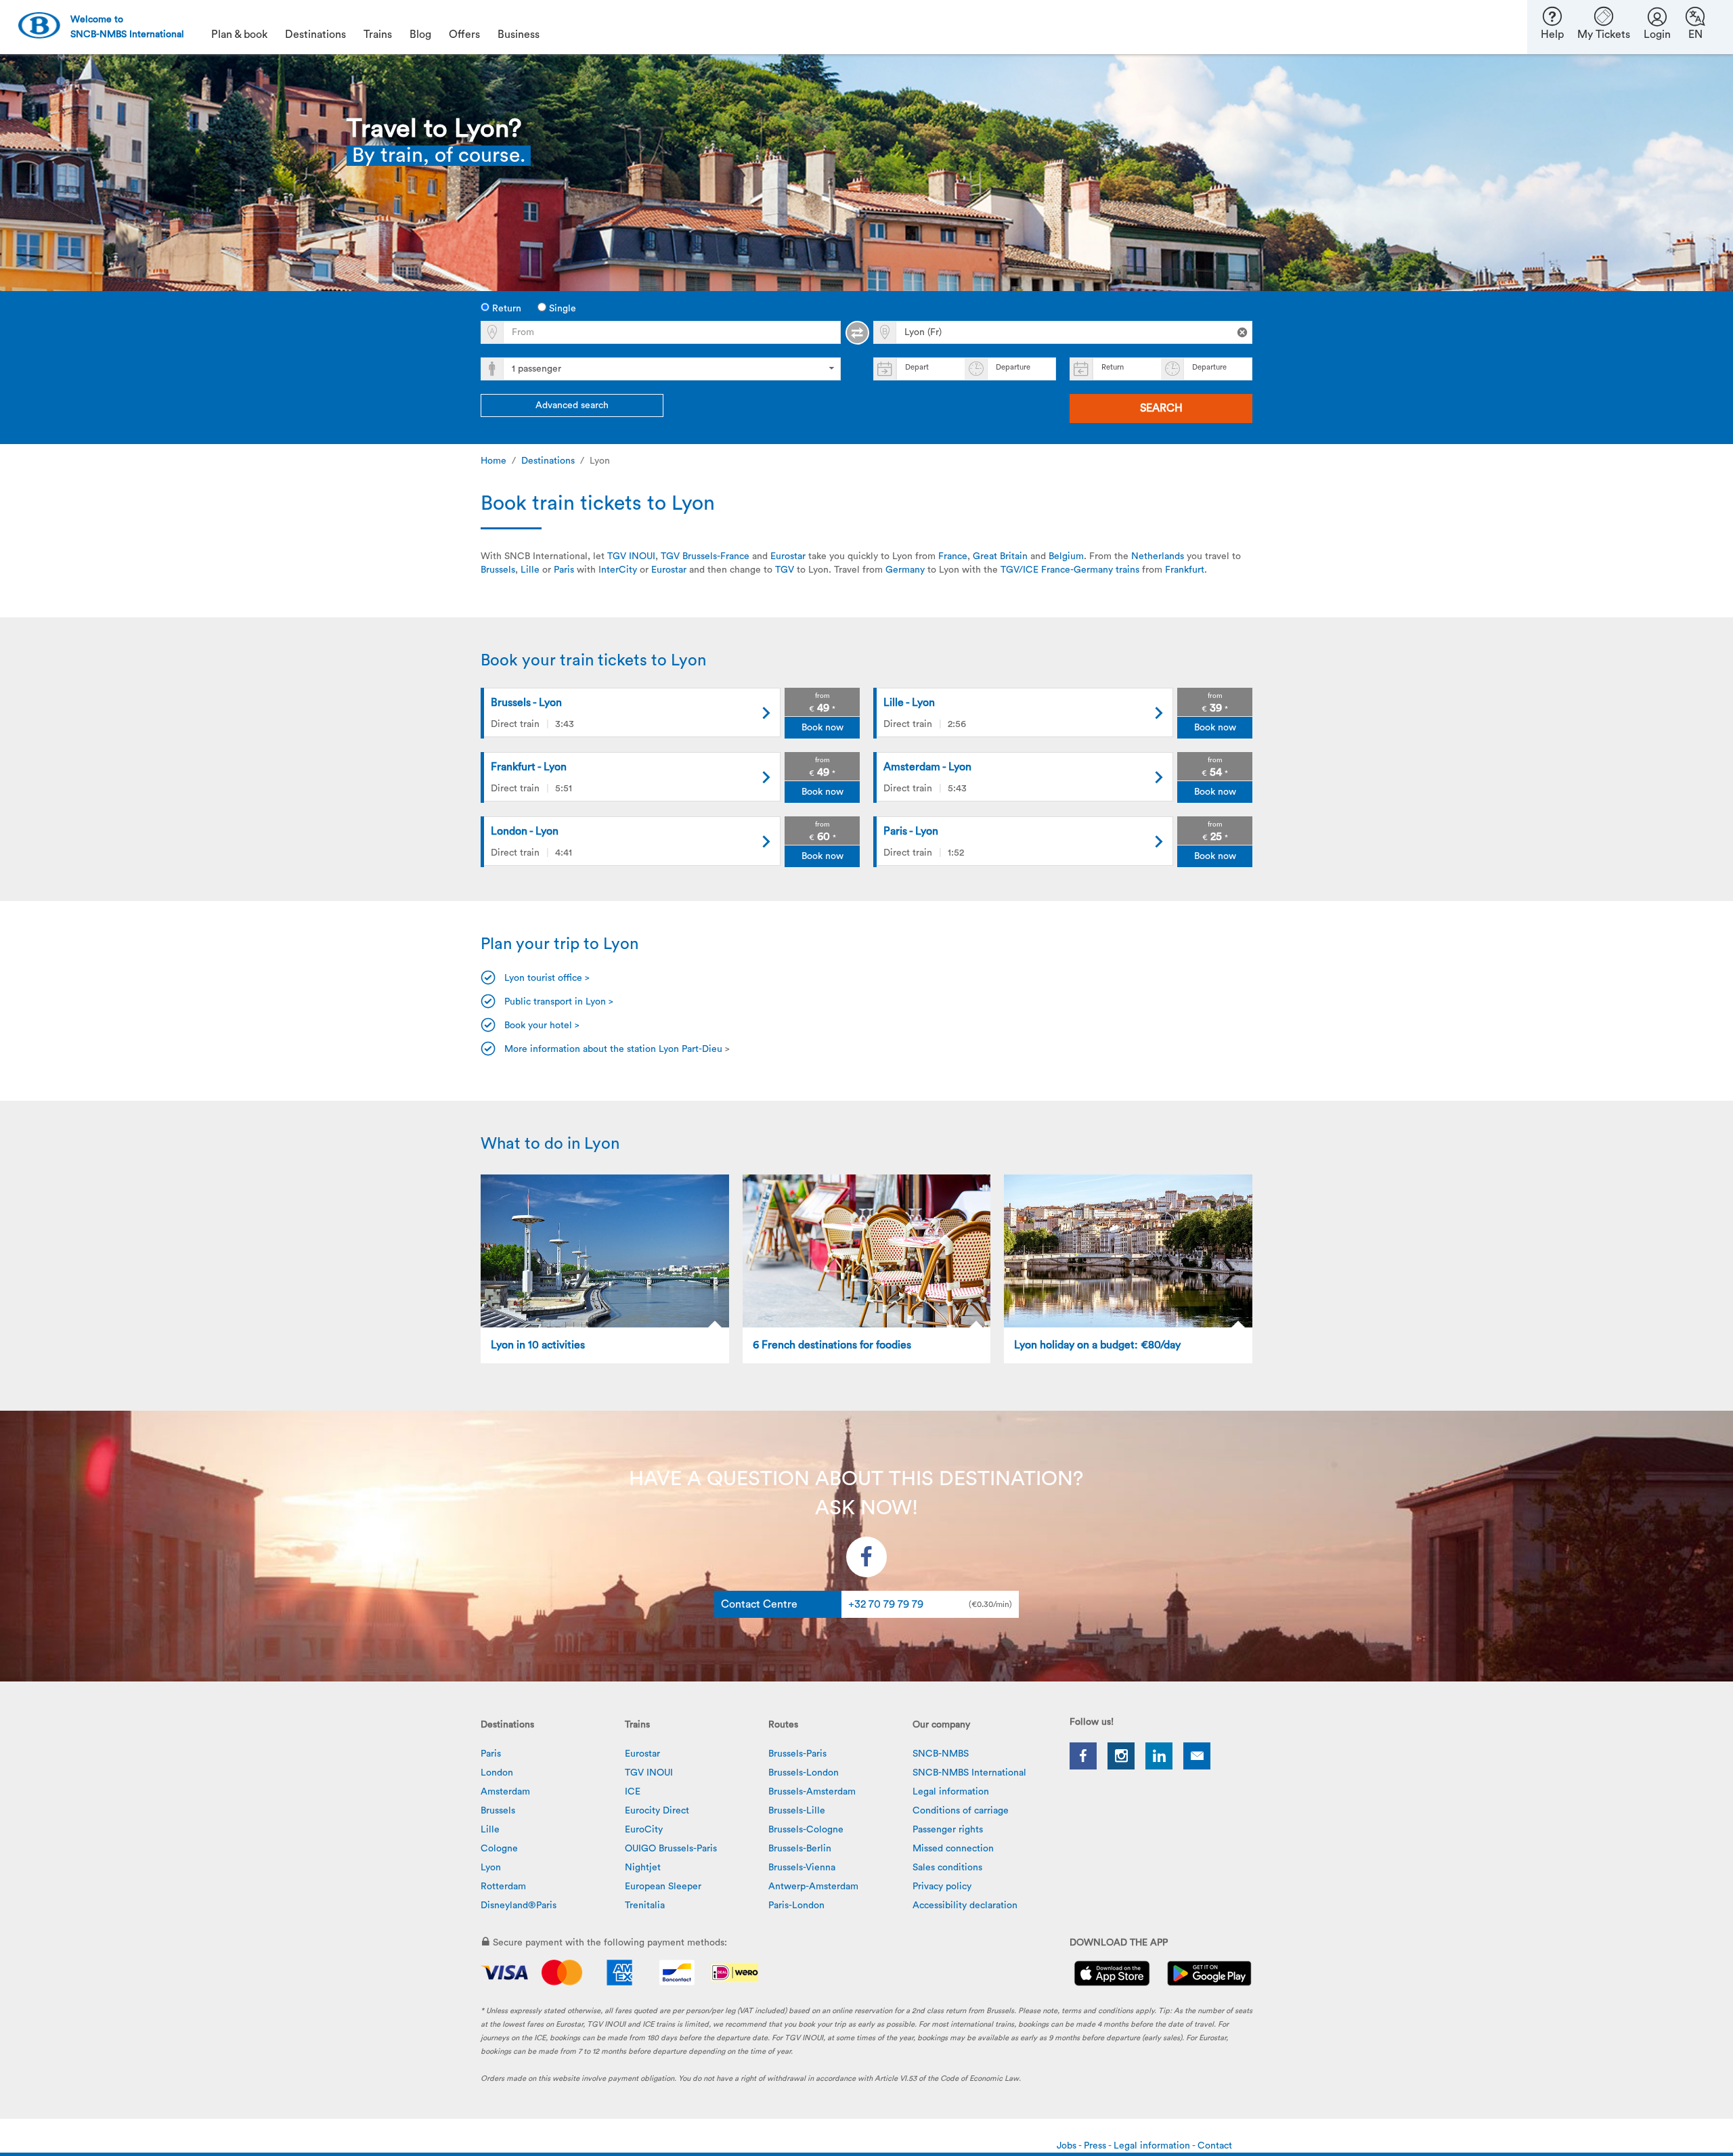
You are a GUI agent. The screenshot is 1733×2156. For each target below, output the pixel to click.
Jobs (1068, 2146)
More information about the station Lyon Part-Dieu (613, 1049)
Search (1161, 408)
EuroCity (644, 1830)
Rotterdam (503, 1887)
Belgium (1066, 556)
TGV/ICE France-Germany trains (1070, 570)
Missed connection (953, 1849)
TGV (785, 570)
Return (505, 309)
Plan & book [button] (239, 35)
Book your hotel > (542, 1026)
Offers (464, 35)
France (953, 556)
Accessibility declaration (965, 1906)
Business (519, 35)
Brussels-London (804, 1773)
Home (493, 461)
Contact (1215, 2146)
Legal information (951, 1792)
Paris (564, 570)
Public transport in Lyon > (559, 1002)
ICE (633, 1792)
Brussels (498, 570)
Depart (917, 367)
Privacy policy (942, 1887)
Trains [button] (378, 35)
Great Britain (1000, 556)
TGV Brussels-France (705, 556)
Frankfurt (1185, 570)
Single (561, 309)
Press (1096, 2146)
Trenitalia (645, 1906)
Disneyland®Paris (519, 1906)
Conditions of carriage (961, 1811)
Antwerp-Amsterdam (813, 1887)
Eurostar (788, 556)
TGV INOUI (631, 556)
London (497, 1773)
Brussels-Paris (797, 1754)
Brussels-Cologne (806, 1830)
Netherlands (1158, 556)
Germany (906, 570)
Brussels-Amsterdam (812, 1792)
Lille (530, 570)
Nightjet (643, 1868)
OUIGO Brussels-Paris (671, 1849)
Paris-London (796, 1906)
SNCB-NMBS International (969, 1773)
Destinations (548, 461)
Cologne (499, 1849)
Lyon (491, 1868)
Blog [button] (420, 35)
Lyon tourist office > (547, 978)
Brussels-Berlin (800, 1849)
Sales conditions (947, 1868)
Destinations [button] (315, 35)
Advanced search (572, 405)
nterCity (619, 570)
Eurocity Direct (657, 1811)
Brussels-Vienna (802, 1868)
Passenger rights (948, 1830)
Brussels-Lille (797, 1811)
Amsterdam (505, 1792)
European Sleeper (663, 1887)
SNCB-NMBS (941, 1754)
